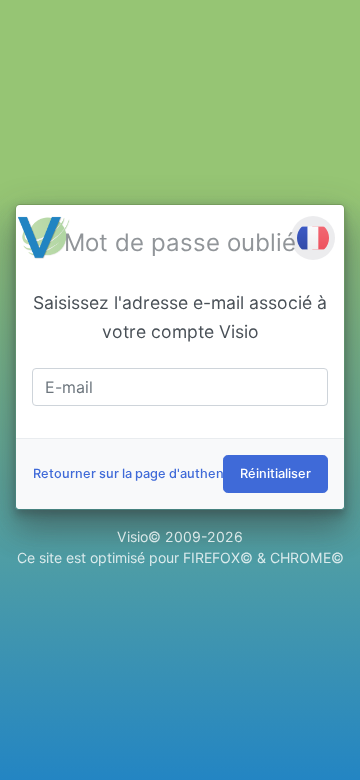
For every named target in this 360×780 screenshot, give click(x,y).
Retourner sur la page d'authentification (155, 473)
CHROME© (307, 557)
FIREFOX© (218, 557)
